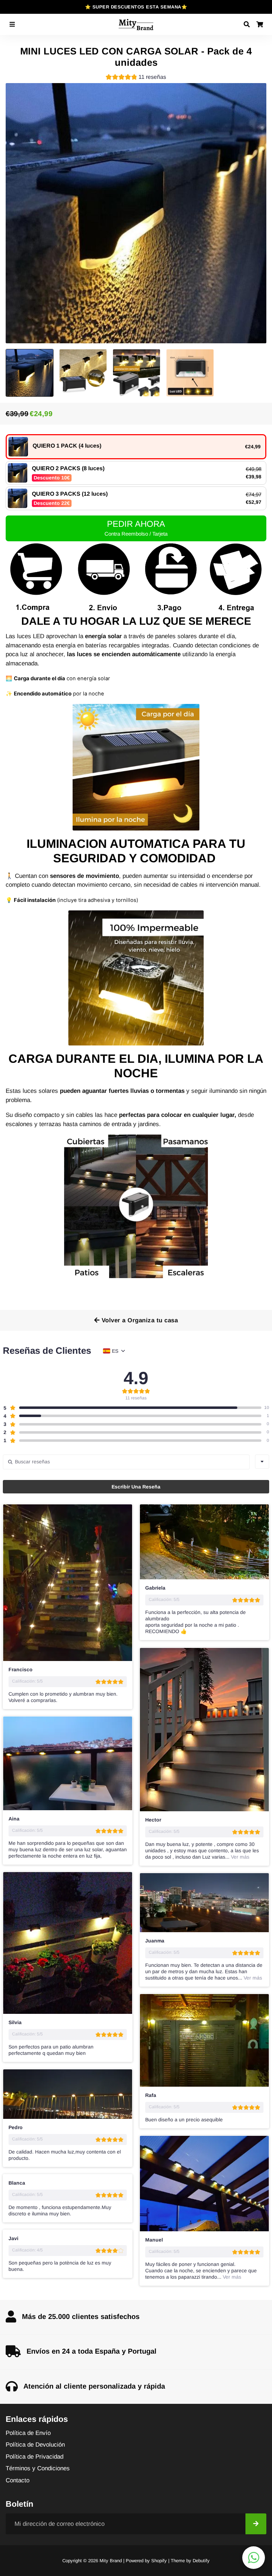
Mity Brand (111, 2561)
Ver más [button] (239, 1857)
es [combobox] (115, 1351)
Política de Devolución (35, 2445)
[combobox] (262, 1462)
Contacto (18, 2480)
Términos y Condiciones (38, 2468)
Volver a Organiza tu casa (139, 1320)
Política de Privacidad (35, 2457)
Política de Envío (28, 2433)
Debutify (201, 2561)
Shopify (159, 2561)
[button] (136, 78)
